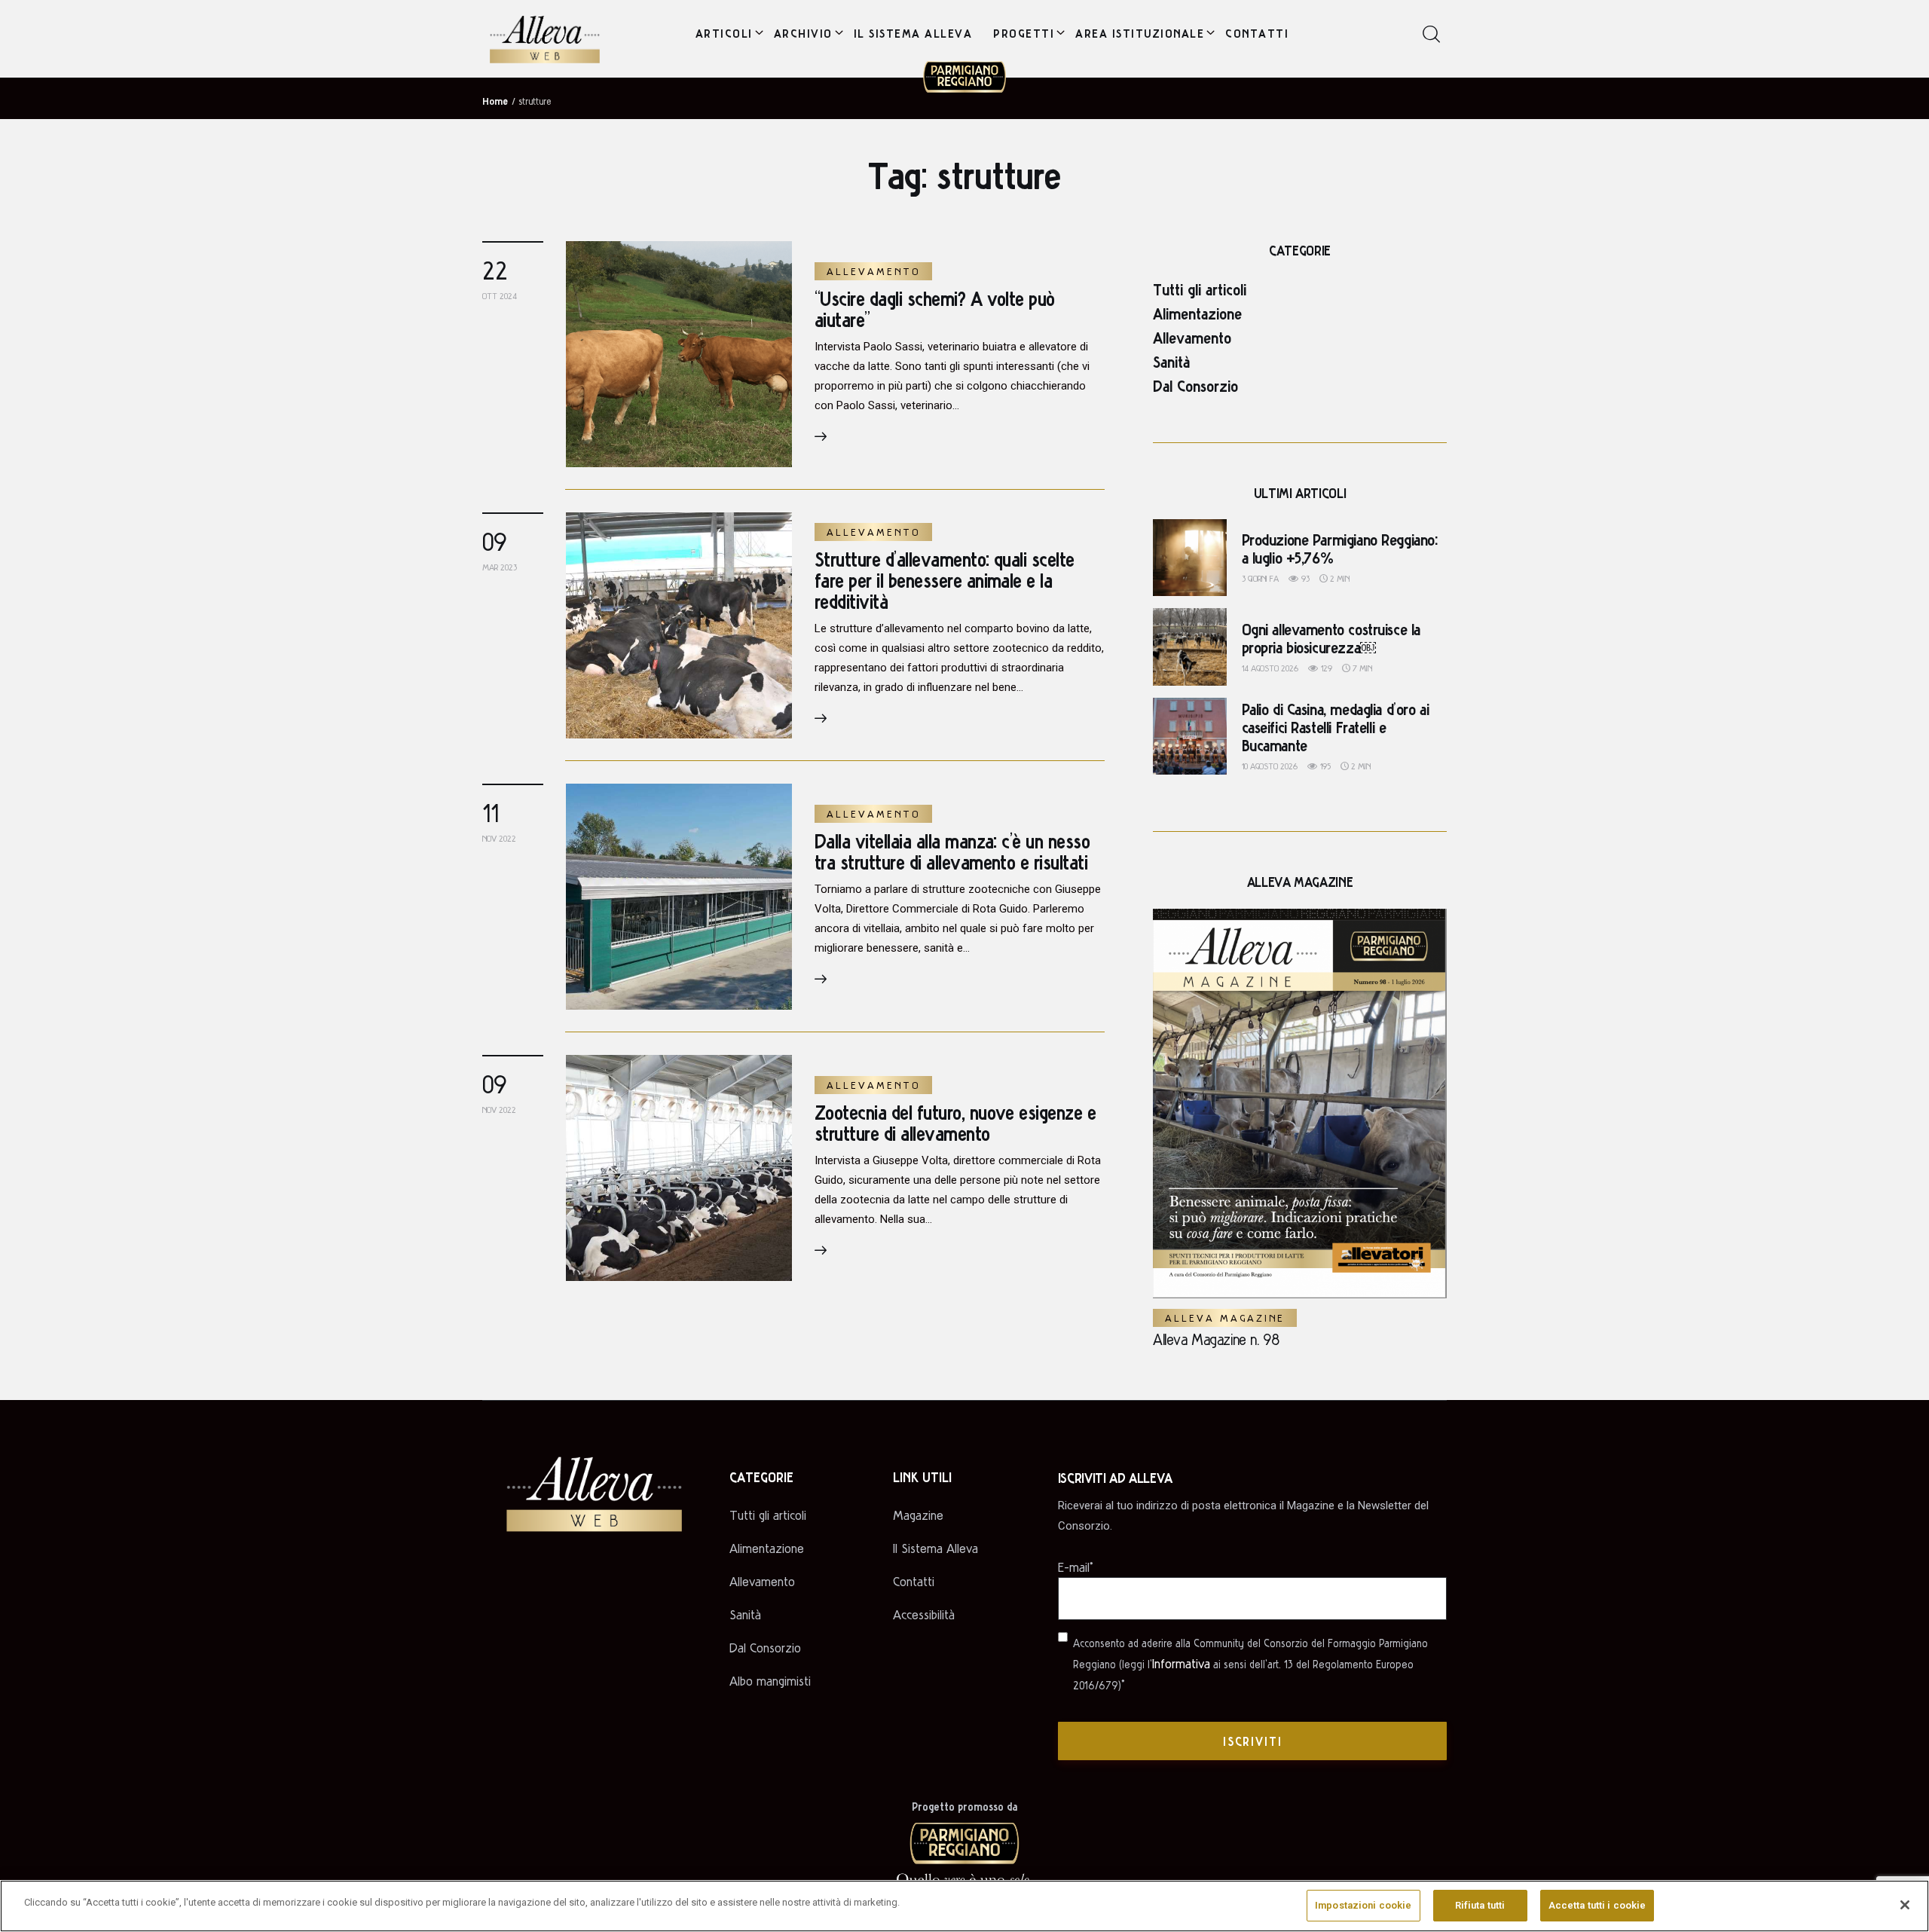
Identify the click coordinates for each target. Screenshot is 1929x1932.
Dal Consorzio (1195, 385)
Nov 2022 (499, 838)
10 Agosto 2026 (1270, 766)
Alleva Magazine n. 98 (1216, 1339)
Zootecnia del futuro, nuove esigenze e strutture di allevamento (955, 1122)
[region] (964, 1906)
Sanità (1171, 361)
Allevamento (873, 271)
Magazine (918, 1515)
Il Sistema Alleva (935, 1548)
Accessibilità (924, 1614)
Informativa (1181, 1663)
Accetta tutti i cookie (1597, 1905)
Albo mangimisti (770, 1681)
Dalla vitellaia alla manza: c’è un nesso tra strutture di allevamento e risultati (952, 851)
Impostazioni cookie (1363, 1905)
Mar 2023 (500, 567)
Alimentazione (1197, 313)
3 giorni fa (1260, 578)
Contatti (914, 1581)
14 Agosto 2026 (1270, 668)
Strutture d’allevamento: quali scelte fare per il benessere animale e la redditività (945, 580)
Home (495, 100)
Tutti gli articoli (1200, 289)
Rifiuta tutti (1480, 1905)
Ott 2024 (500, 296)
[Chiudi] (1905, 1905)
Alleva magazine (1225, 1318)
